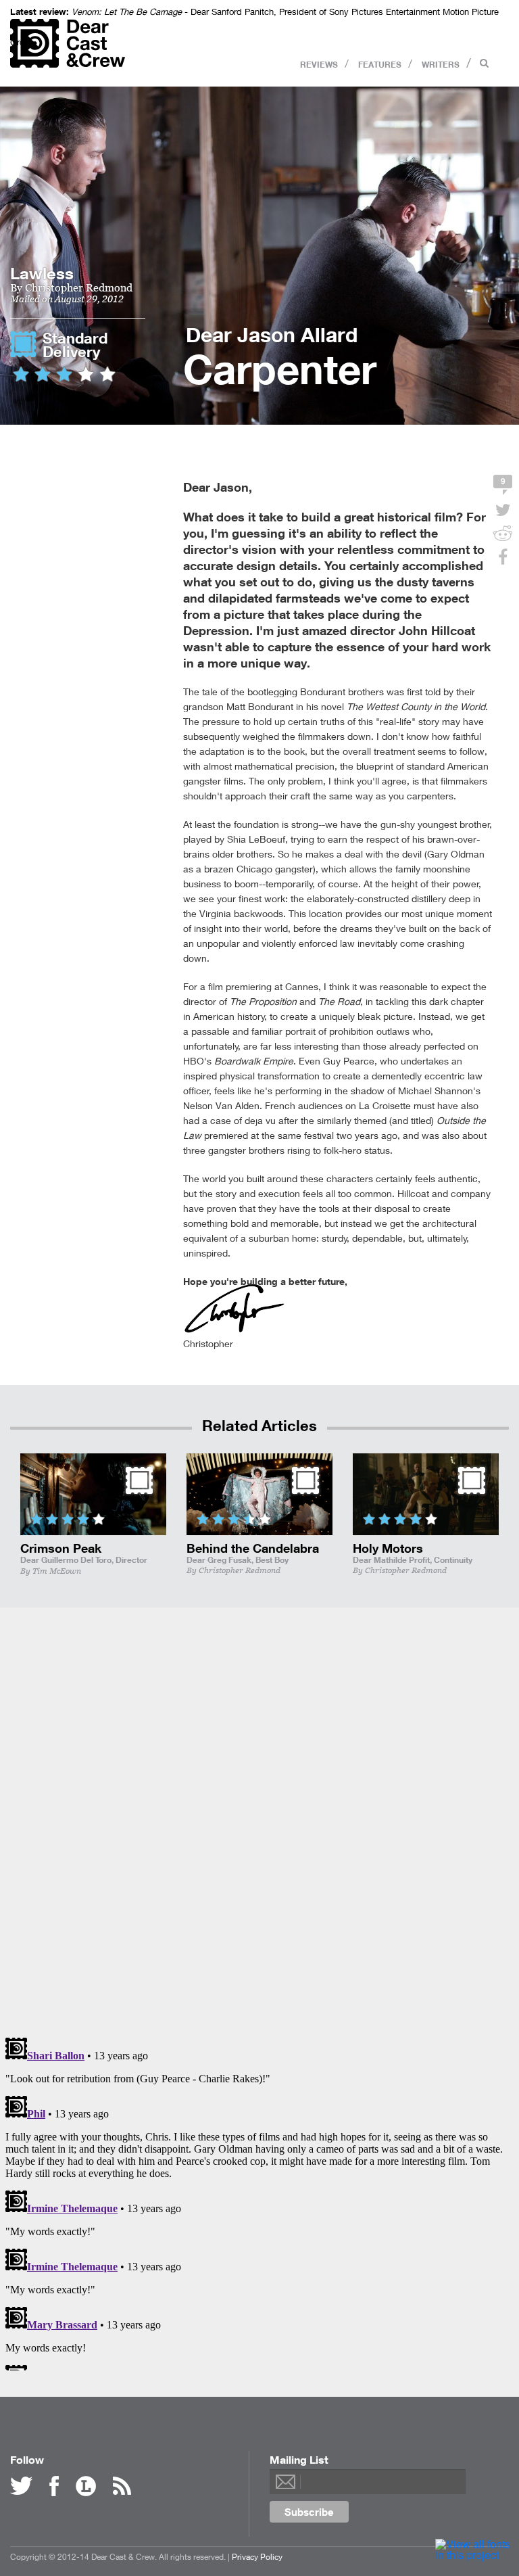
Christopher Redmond (79, 287)
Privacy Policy (257, 2557)
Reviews (319, 64)
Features (380, 64)
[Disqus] (259, 1819)
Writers (441, 64)
